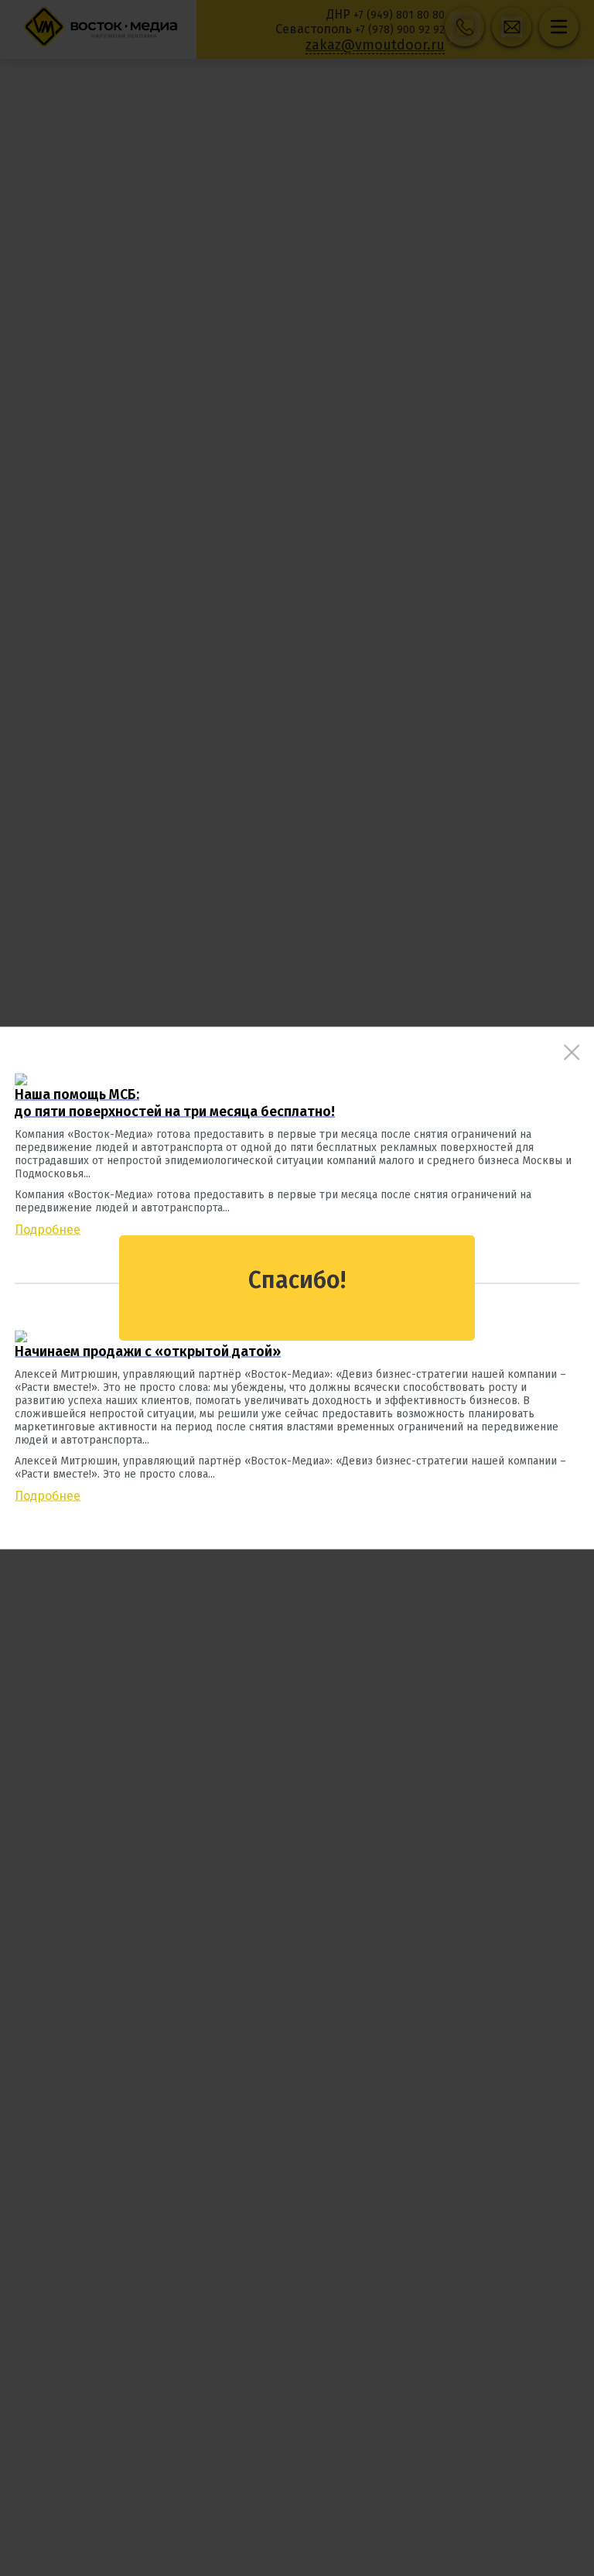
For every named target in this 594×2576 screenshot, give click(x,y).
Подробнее (48, 1230)
